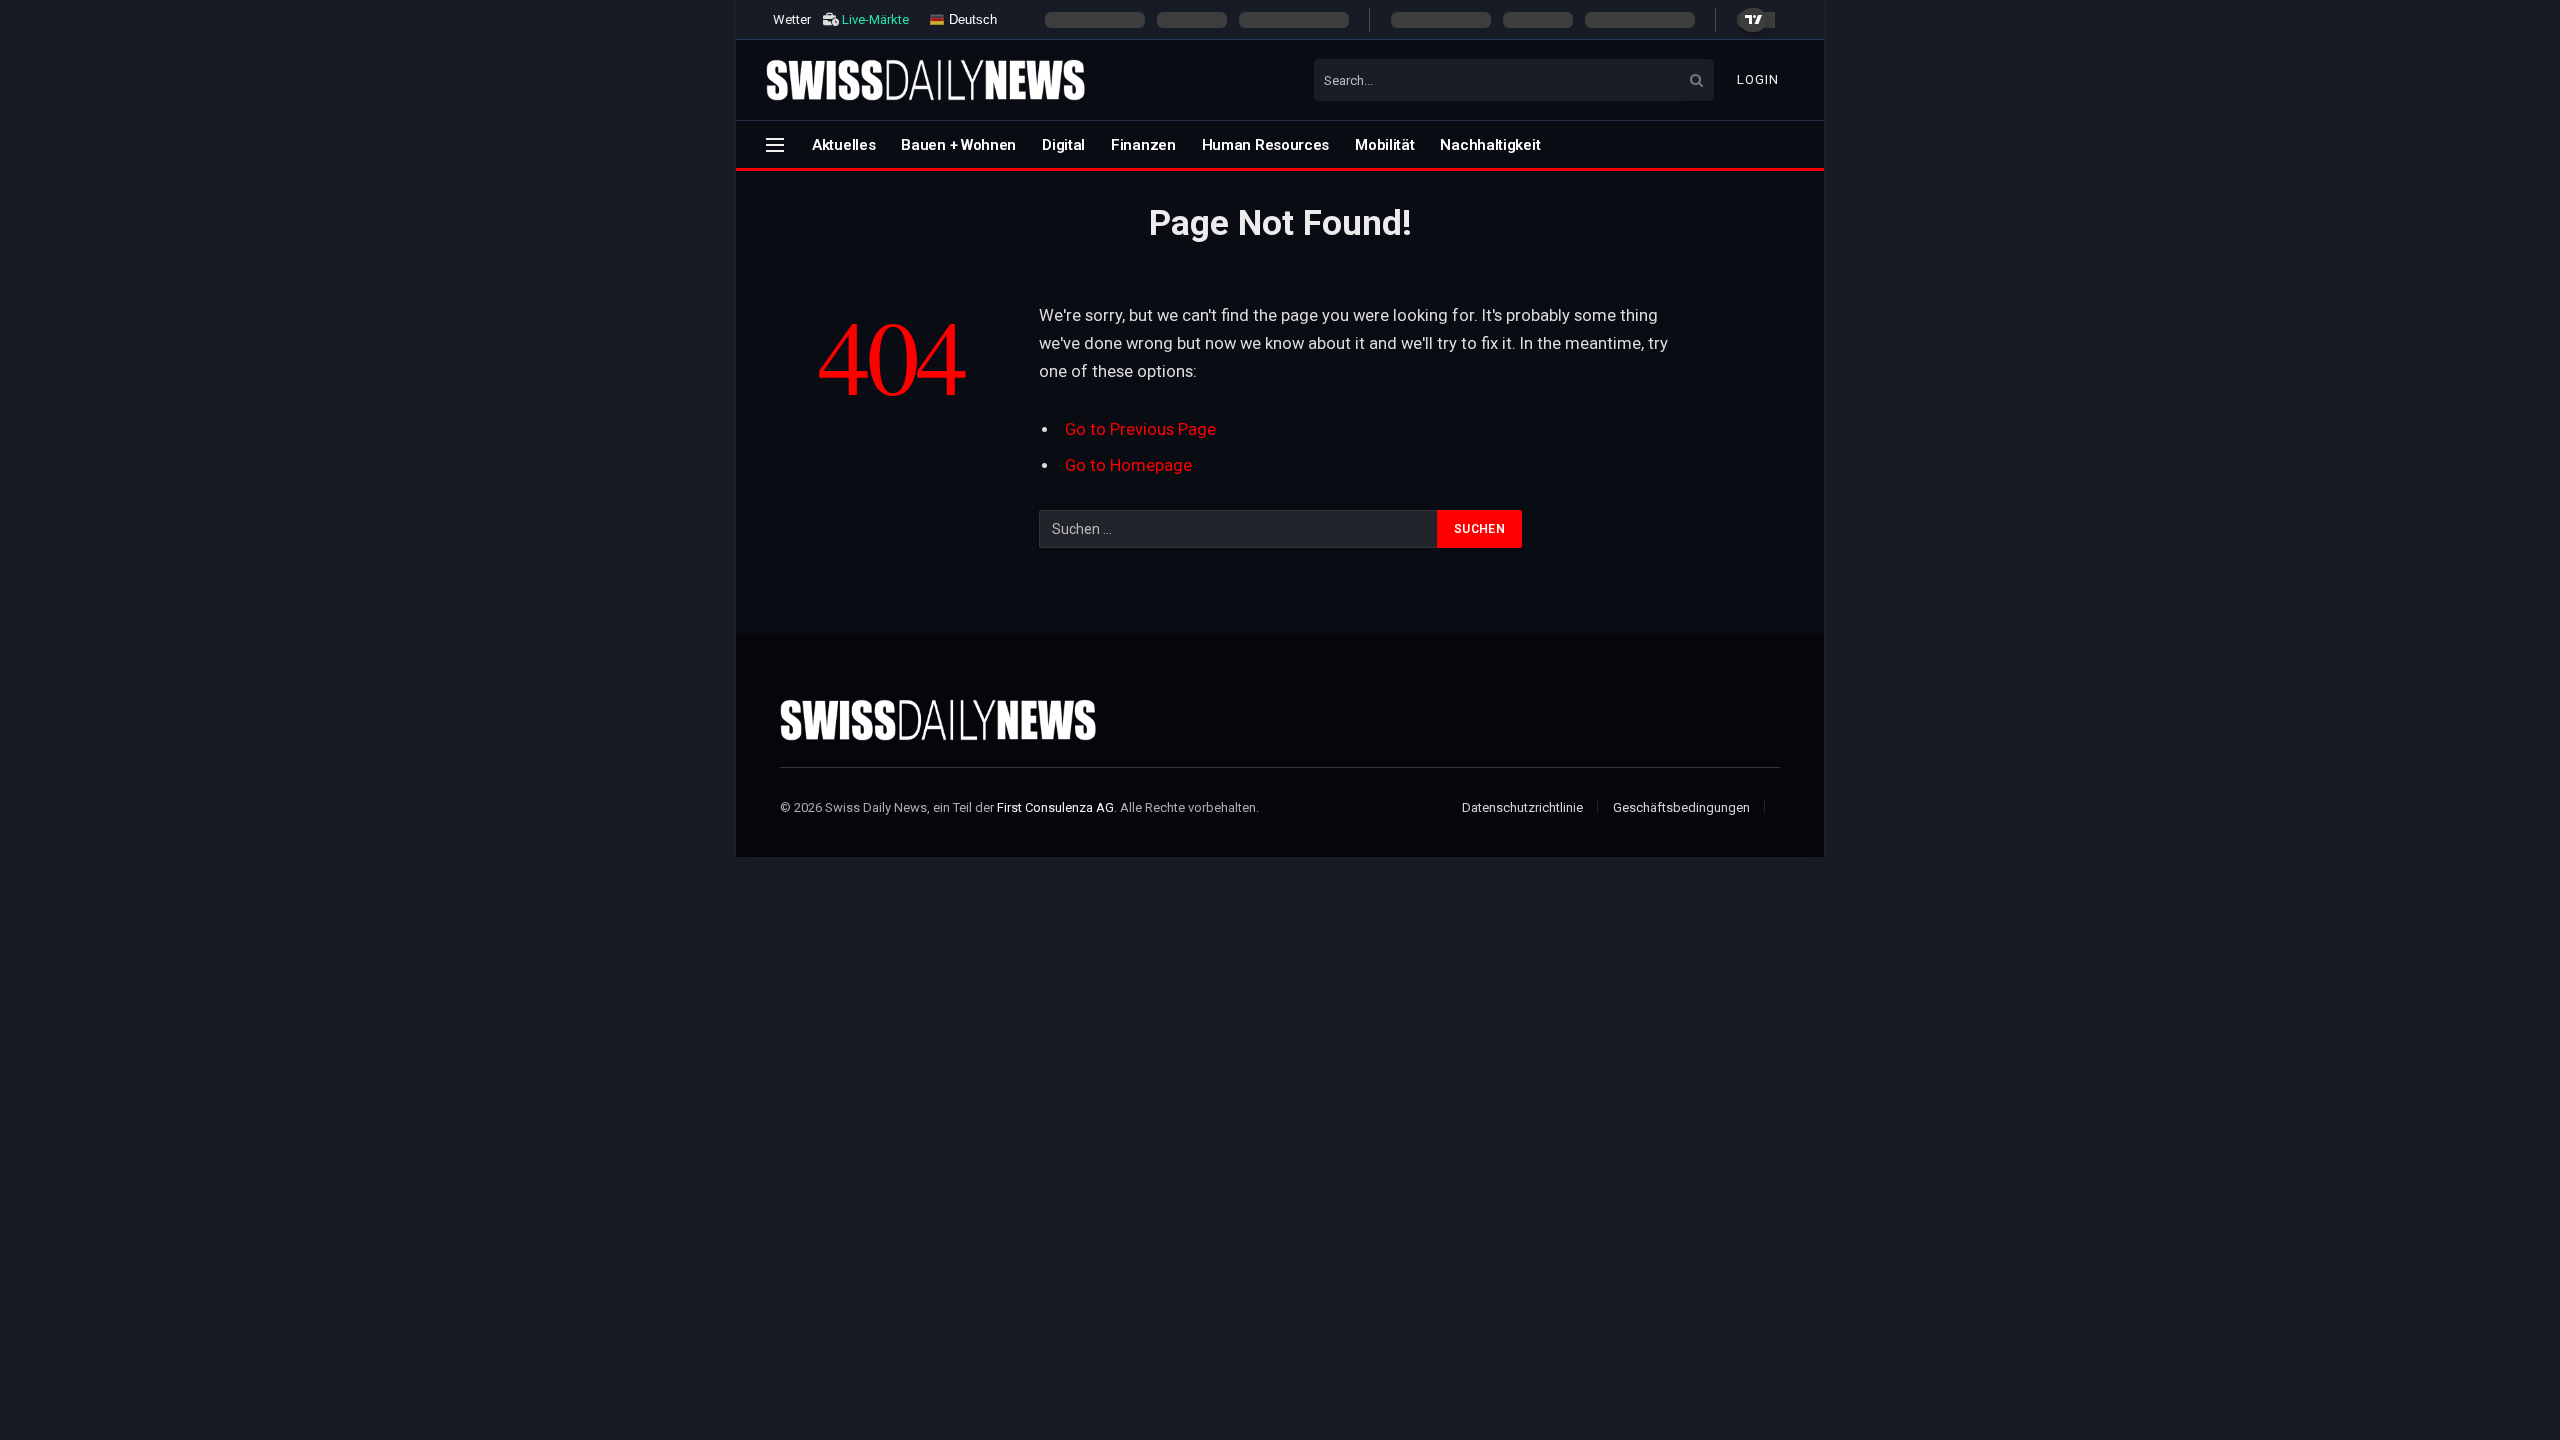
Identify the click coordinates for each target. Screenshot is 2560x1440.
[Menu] (775, 144)
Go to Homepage (1128, 465)
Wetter (792, 19)
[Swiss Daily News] (926, 80)
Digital (1063, 145)
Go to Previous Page (1140, 429)
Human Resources (1266, 145)
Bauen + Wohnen (958, 145)
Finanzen (1143, 145)
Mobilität (1384, 145)
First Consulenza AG (1055, 807)
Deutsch (971, 18)
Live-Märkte (875, 19)
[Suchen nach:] (1239, 529)
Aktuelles (843, 145)
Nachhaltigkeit (1490, 145)
